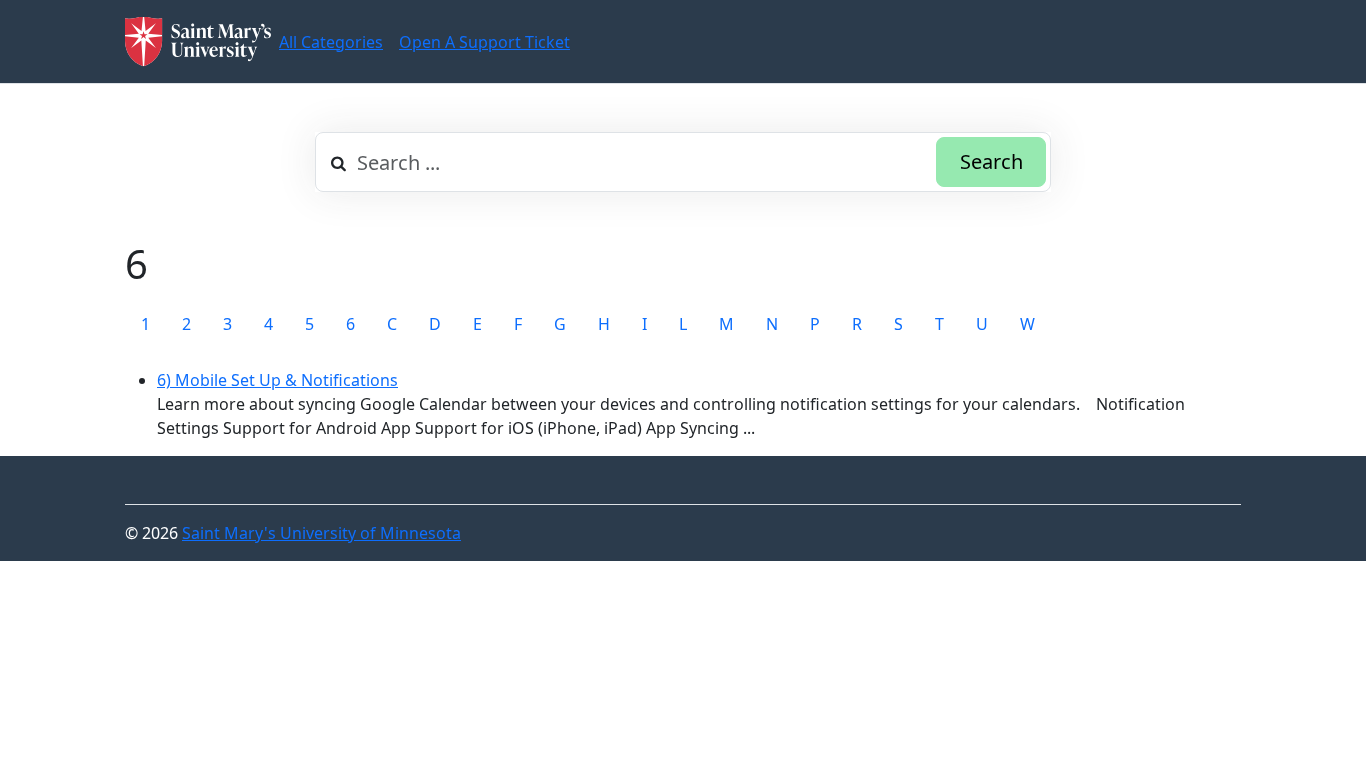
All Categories (331, 42)
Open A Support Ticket (484, 42)
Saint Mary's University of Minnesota (321, 533)
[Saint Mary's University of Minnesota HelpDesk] (198, 41)
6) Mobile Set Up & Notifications (277, 380)
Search (991, 161)
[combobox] (683, 162)
